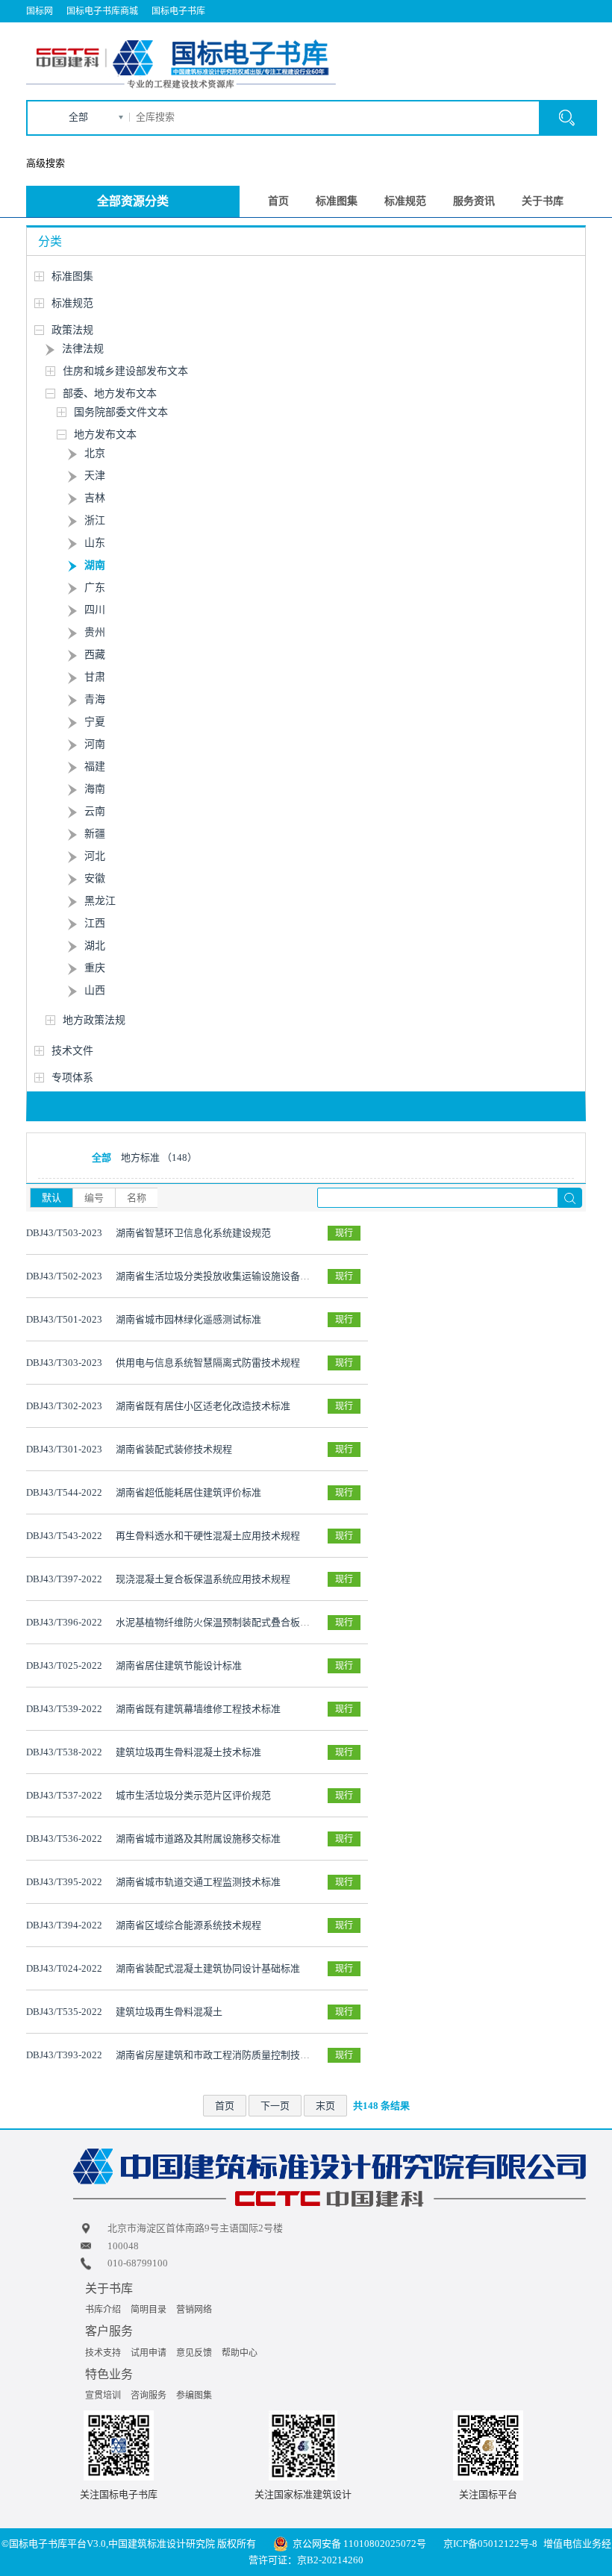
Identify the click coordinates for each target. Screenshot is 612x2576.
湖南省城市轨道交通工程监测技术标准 (198, 1882)
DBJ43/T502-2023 (64, 1276)
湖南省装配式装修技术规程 (174, 1449)
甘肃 (95, 677)
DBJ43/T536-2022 (64, 1839)
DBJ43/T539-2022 (64, 1709)
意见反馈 (194, 2353)
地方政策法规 (94, 1020)
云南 (95, 811)
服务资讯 (474, 201)
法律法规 (83, 349)
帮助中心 (240, 2353)
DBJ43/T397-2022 (64, 1579)
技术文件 (72, 1051)
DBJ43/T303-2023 (64, 1363)
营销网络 (194, 2310)
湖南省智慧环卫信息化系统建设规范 (193, 1233)
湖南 (95, 565)
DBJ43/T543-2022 (64, 1536)
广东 (95, 587)
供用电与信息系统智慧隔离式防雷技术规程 (208, 1363)
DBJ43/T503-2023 (64, 1233)
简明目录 (149, 2310)
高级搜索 (46, 163)
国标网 (40, 11)
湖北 (95, 946)
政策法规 (72, 330)
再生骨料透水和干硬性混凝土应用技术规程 (208, 1536)
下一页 (275, 2106)
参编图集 (194, 2395)
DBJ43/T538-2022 (64, 1752)
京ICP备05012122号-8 (490, 2544)
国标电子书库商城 (102, 11)
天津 (95, 476)
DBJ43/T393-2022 (64, 2055)
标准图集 (337, 201)
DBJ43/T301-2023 (64, 1449)
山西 (95, 990)
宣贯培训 (103, 2395)
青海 (95, 699)
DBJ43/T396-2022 (64, 1622)
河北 (95, 856)
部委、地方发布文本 (110, 394)
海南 (95, 789)
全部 (78, 117)
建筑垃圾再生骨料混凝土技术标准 (188, 1752)
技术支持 (103, 2353)
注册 (566, 34)
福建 (95, 767)
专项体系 (72, 1078)
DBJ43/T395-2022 (64, 1882)
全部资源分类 (133, 201)
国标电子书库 (178, 11)
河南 (95, 744)
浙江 (95, 520)
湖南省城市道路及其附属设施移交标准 (198, 1839)
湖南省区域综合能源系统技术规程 (188, 1925)
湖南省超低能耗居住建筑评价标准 (188, 1492)
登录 (531, 34)
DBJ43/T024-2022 (64, 1968)
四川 (95, 610)
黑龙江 (100, 901)
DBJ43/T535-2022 (64, 2012)
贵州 (95, 632)
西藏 (95, 655)
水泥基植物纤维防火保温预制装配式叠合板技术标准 (227, 1622)
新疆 (95, 834)
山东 (95, 543)
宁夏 (95, 722)
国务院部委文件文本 (121, 412)
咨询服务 (149, 2395)
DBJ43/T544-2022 (64, 1492)
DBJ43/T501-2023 (64, 1319)
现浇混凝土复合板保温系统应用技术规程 (203, 1579)
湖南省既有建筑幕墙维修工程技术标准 (198, 1709)
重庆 (95, 968)
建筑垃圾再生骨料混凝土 (169, 2012)
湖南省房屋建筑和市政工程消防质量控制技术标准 (222, 2055)
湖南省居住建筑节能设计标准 (179, 1665)
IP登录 (499, 34)
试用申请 (149, 2353)
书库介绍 (103, 2310)
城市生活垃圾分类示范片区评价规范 (193, 1795)
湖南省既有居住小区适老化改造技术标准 (203, 1406)
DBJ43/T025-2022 (64, 1665)
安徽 (95, 878)
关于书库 (543, 201)
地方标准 (159, 1157)
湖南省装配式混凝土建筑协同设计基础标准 (208, 1968)
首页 (278, 201)
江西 (95, 923)
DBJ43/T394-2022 (64, 1925)
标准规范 (405, 201)
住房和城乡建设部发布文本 (125, 371)
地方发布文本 (105, 435)
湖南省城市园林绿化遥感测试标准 (188, 1319)
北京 (95, 453)
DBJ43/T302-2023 (64, 1406)
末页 (325, 2106)
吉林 (95, 498)
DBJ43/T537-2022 (64, 1795)
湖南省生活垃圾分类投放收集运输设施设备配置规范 (227, 1276)
